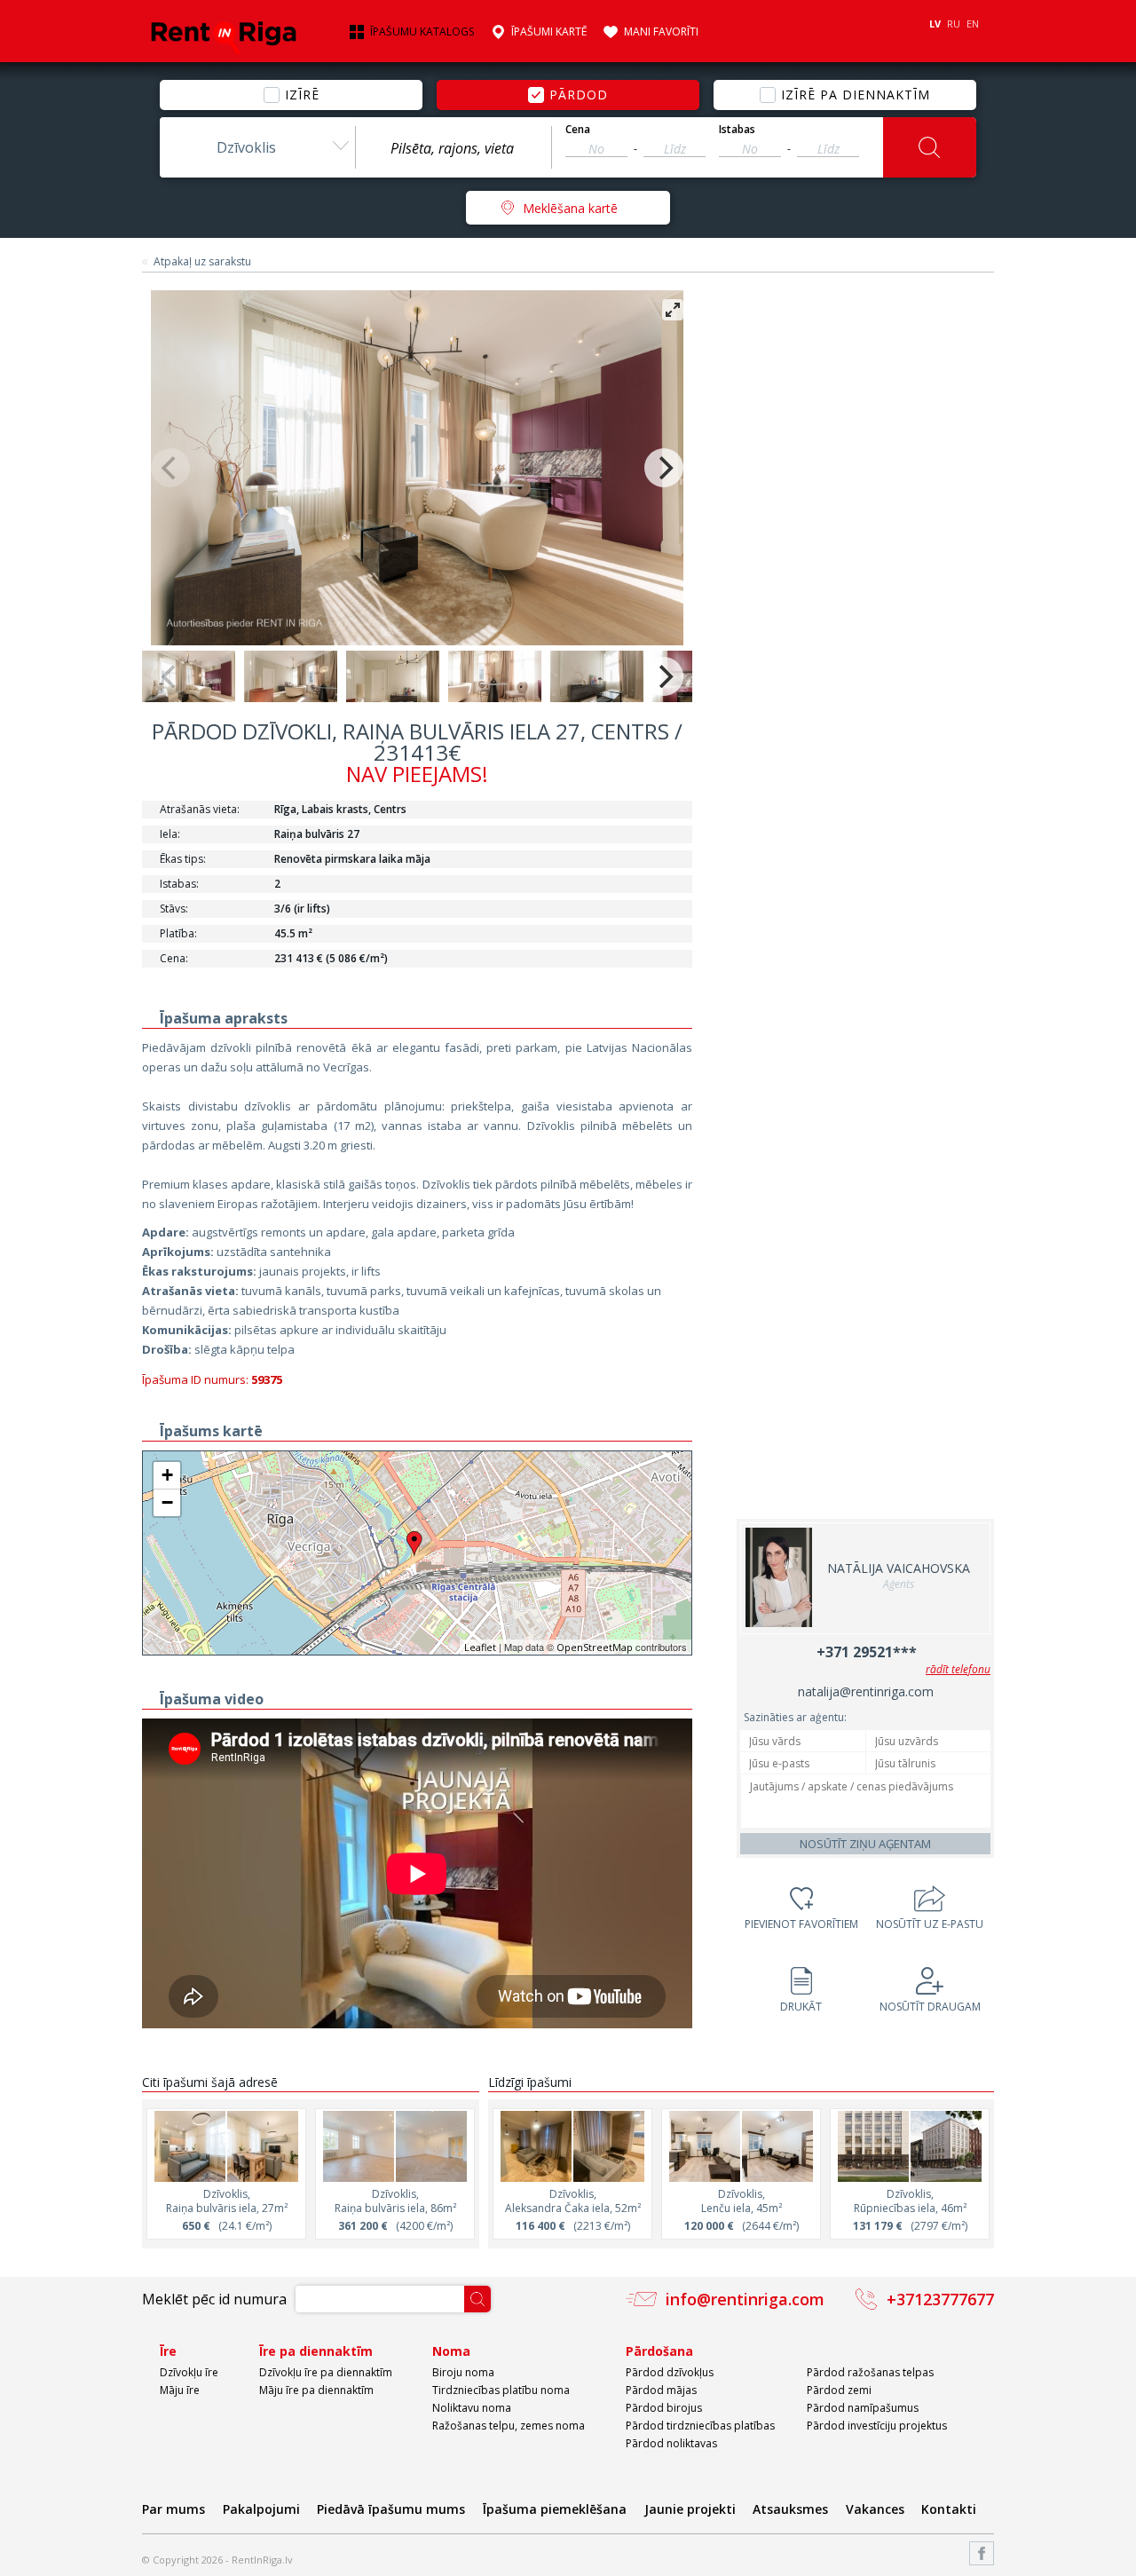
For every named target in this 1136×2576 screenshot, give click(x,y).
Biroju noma (463, 2372)
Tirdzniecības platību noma (501, 2390)
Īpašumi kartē (549, 32)
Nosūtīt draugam (930, 2007)
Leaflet (480, 1647)
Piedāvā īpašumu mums (391, 2509)
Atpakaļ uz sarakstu (202, 262)
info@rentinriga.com (745, 2299)
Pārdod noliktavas (671, 2443)
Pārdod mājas (661, 2390)
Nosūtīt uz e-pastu (930, 1924)
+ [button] (167, 1475)
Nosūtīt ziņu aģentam (865, 1844)
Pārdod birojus (664, 2408)
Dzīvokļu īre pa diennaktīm (326, 2372)
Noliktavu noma (472, 2408)
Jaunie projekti (690, 2509)
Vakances (875, 2509)
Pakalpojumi (261, 2509)
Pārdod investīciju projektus (877, 2426)
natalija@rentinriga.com (866, 1691)
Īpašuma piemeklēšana (555, 2509)
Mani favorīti (661, 32)
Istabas (737, 130)
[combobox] (257, 147)
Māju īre (180, 2390)
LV (935, 24)
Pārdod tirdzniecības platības (700, 2426)
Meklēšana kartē (570, 208)
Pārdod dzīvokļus (670, 2372)
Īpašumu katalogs (422, 32)
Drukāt (801, 2007)
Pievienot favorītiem (801, 1924)
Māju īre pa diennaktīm (316, 2390)
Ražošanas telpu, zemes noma (509, 2426)
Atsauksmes (790, 2509)
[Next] (664, 468)
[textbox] (454, 148)
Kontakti (949, 2509)
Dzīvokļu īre (189, 2372)
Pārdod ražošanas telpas (870, 2372)
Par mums (174, 2509)
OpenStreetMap (595, 1647)
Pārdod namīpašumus (863, 2408)
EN (973, 24)
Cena (578, 130)
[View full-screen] (673, 310)
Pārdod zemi (839, 2390)
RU (954, 24)
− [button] (167, 1502)
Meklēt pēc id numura (214, 2299)
